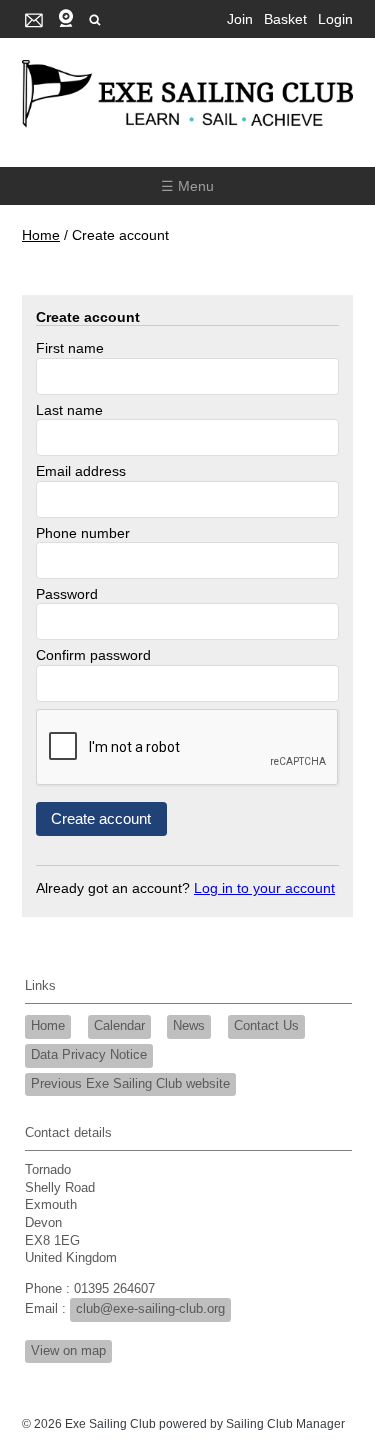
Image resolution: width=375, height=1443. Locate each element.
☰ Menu (187, 186)
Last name (69, 410)
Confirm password (93, 655)
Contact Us (266, 1026)
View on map (68, 1351)
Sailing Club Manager (285, 1424)
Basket (285, 19)
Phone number (83, 533)
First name (70, 348)
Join (240, 19)
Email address (81, 471)
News (189, 1026)
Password (67, 594)
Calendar (119, 1026)
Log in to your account (264, 888)
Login (335, 19)
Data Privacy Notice (89, 1055)
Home (41, 235)
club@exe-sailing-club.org (150, 1309)
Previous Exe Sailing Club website (130, 1084)
